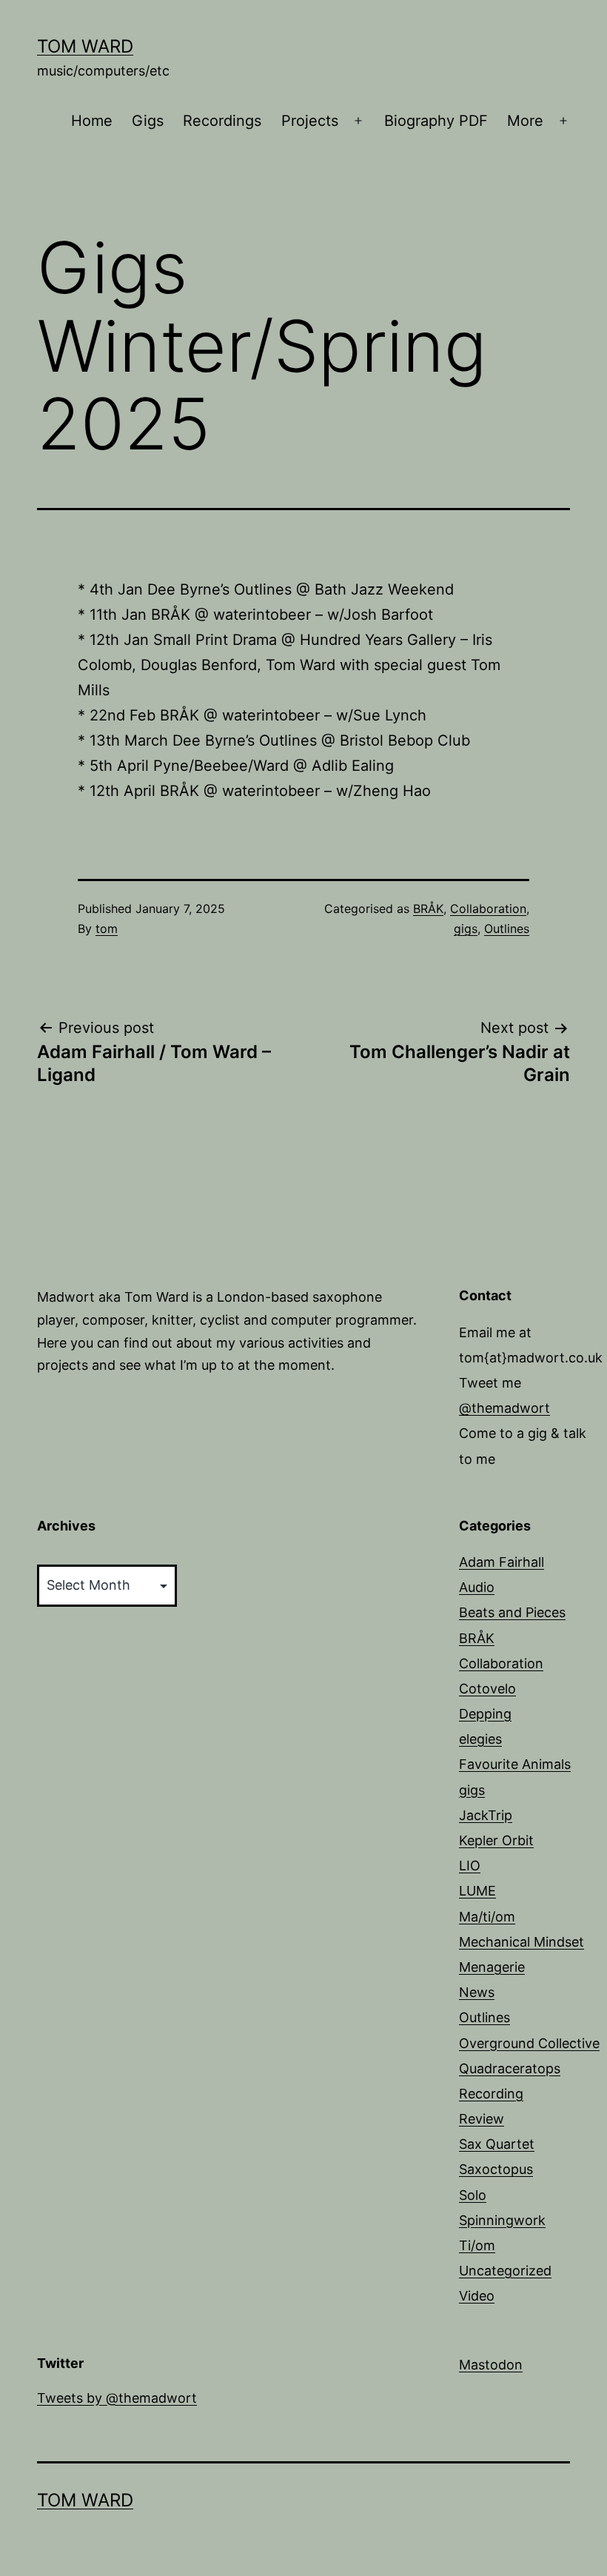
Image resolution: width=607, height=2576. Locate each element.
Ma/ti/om (487, 1917)
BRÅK (428, 909)
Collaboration (488, 909)
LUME (477, 1891)
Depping (485, 1714)
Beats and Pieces (512, 1612)
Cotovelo (487, 1689)
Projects (310, 121)
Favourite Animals (515, 1764)
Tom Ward (85, 46)
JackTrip (486, 1815)
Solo (473, 2195)
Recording (491, 2094)
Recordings (222, 121)
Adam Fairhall (502, 1562)
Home (92, 121)
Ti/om (477, 2245)
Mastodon (491, 2365)
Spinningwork (502, 2220)
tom (107, 929)
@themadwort (504, 1408)
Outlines (507, 929)
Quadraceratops (510, 2068)
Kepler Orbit (496, 1840)
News (477, 1992)
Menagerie (492, 1967)
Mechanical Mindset (522, 1942)
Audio (477, 1587)
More (525, 121)
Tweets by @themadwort (117, 2398)
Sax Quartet (497, 2144)
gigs (466, 929)
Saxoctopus (496, 2169)
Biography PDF (436, 121)
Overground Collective (529, 2043)
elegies (480, 1739)
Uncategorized (505, 2271)
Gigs (148, 121)
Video (477, 2296)
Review (482, 2119)
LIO (470, 1866)
